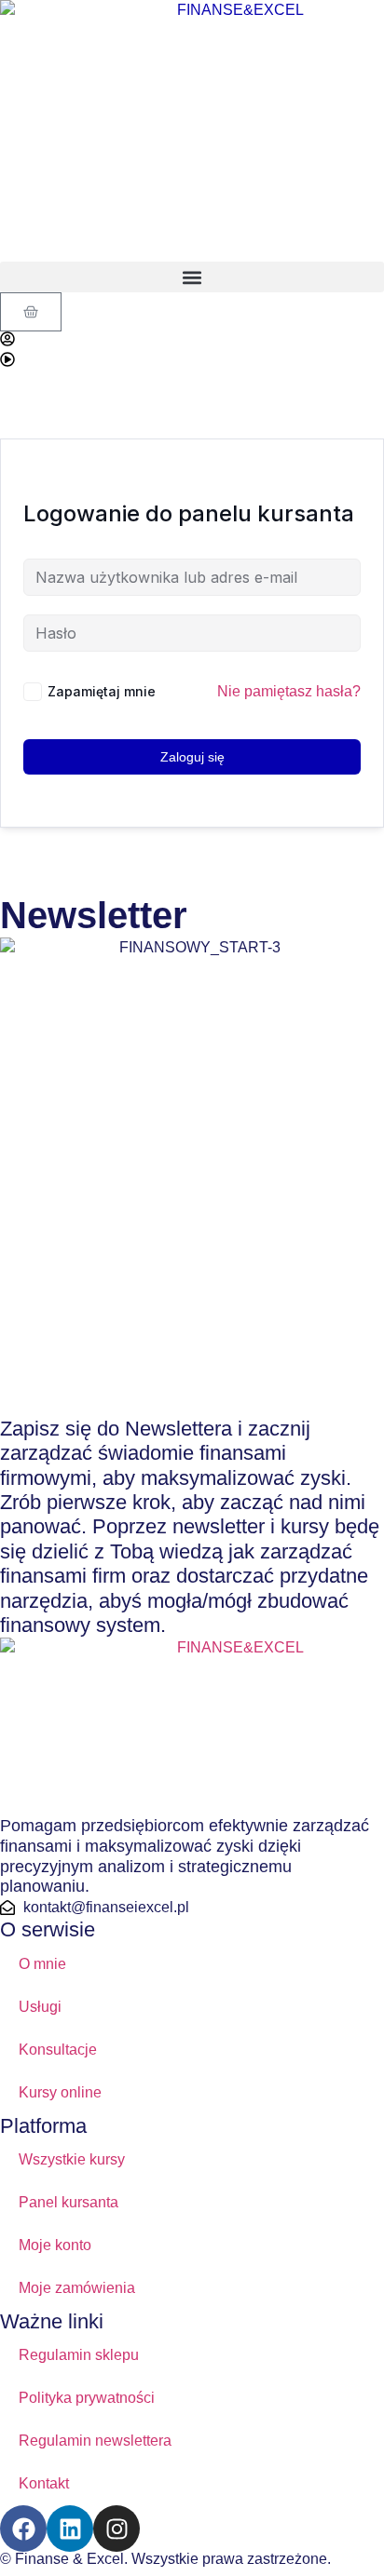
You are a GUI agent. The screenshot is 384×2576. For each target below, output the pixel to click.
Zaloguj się (192, 757)
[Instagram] (117, 2529)
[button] (192, 277)
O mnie (42, 1964)
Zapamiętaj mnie (102, 691)
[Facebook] (23, 2529)
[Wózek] (31, 312)
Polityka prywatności (87, 2398)
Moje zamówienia (77, 2288)
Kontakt (44, 2483)
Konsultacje (58, 2050)
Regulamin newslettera (95, 2441)
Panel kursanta (69, 2202)
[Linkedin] (70, 2529)
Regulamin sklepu (79, 2355)
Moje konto (55, 2245)
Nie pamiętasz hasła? (289, 691)
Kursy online (60, 2092)
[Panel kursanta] (7, 359)
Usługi (40, 2007)
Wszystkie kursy (72, 2159)
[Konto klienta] (7, 339)
